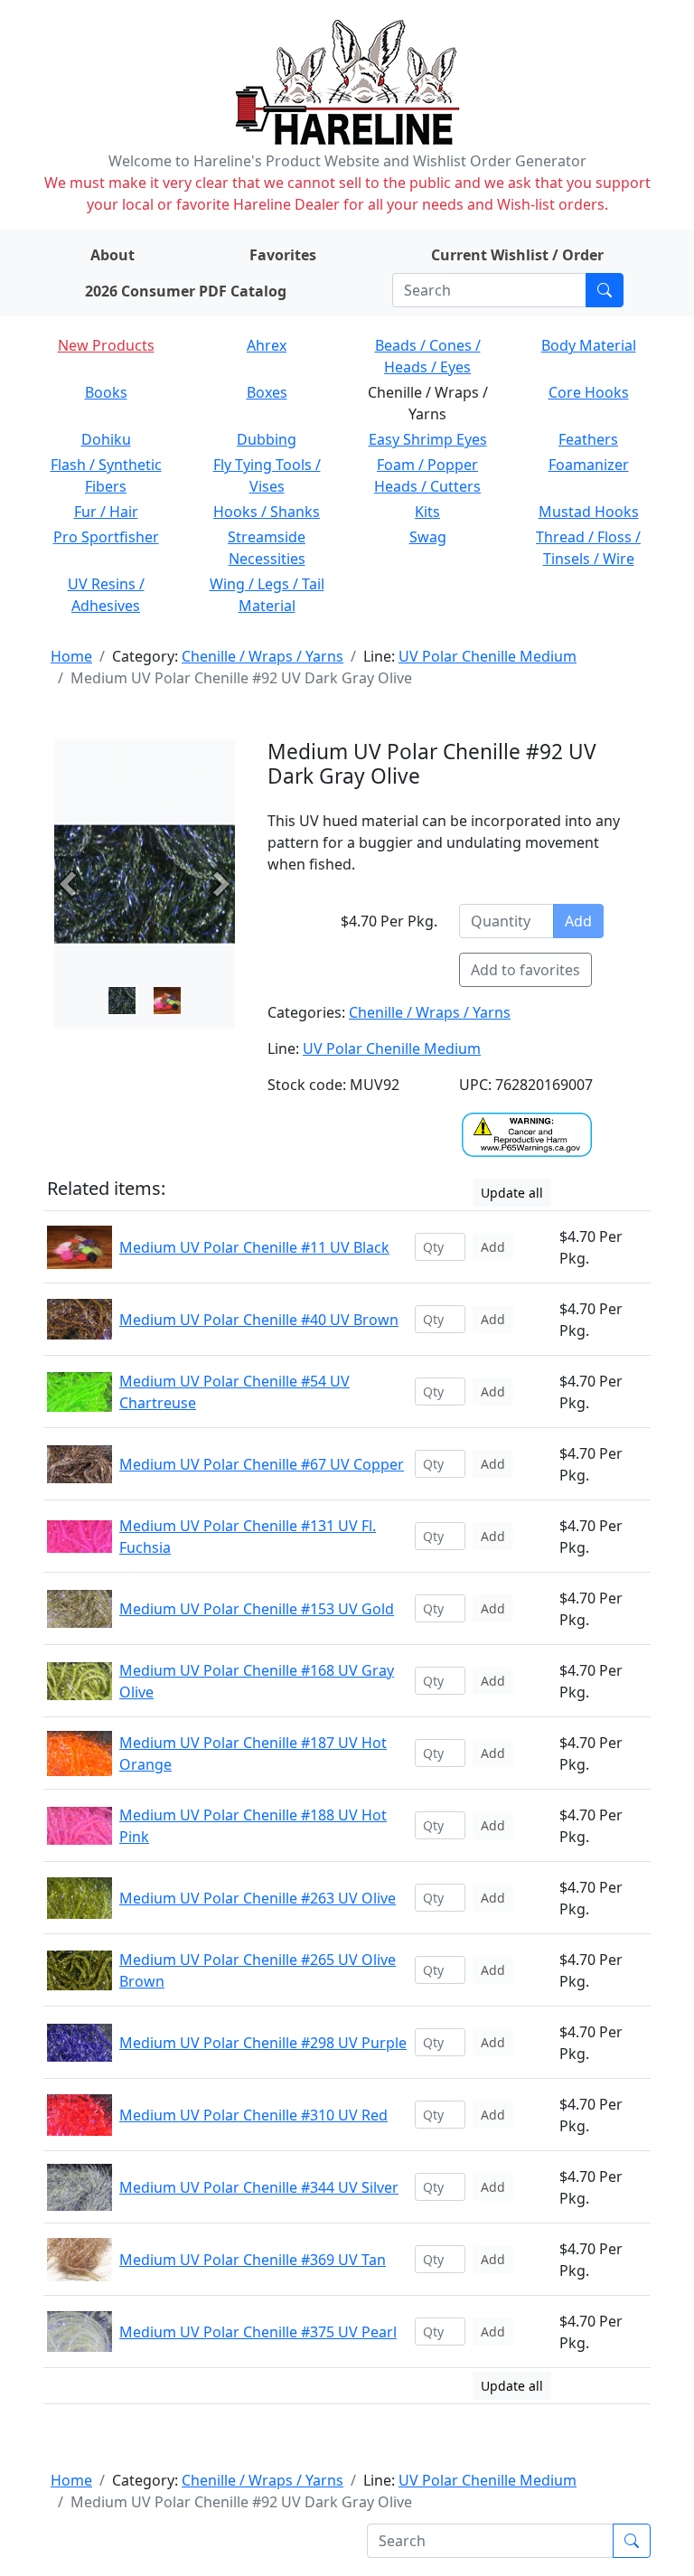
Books (106, 392)
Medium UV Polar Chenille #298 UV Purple (263, 2043)
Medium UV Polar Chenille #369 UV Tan (253, 2260)
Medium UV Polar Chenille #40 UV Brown (259, 1320)
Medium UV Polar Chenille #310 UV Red (253, 2115)
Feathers (588, 439)
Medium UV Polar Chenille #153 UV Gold (257, 1609)
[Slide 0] (122, 1001)
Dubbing (267, 439)
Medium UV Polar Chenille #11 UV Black (254, 1247)
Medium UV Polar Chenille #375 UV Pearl (258, 2332)
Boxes (267, 392)
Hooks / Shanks (267, 512)
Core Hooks (589, 392)
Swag (428, 537)
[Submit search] (605, 290)
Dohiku (106, 439)
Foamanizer (589, 465)
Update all (512, 1193)
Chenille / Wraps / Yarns (263, 656)
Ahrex (267, 345)
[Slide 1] (167, 1001)
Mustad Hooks (589, 512)
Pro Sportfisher (106, 537)
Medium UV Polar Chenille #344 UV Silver (259, 2187)
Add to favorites (525, 970)
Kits (427, 512)
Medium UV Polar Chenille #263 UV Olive (258, 1898)
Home (71, 656)
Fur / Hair (106, 512)
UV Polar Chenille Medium (488, 656)
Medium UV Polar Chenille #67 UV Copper (262, 1464)
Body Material (589, 345)
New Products (106, 345)
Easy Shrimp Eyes (428, 439)
